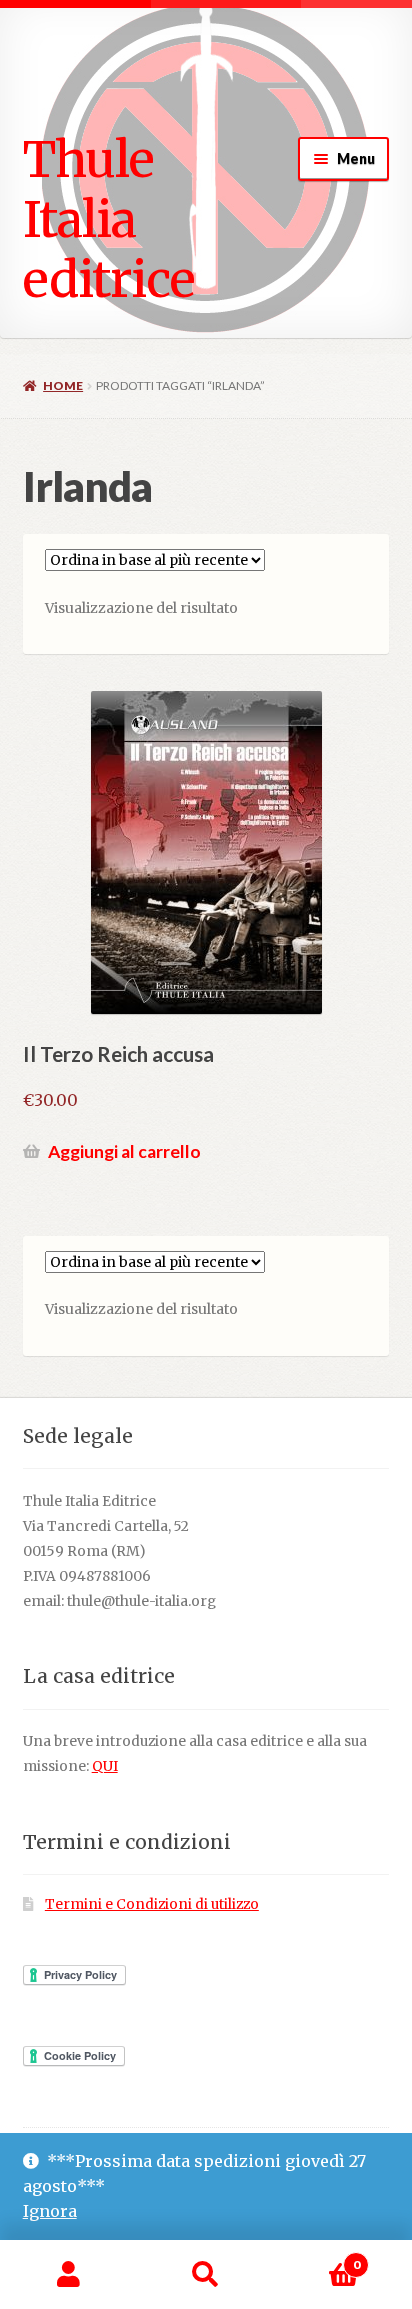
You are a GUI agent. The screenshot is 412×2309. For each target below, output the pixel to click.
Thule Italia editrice (109, 219)
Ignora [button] (50, 2211)
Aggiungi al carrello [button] (124, 1151)
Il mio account (68, 2275)
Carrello (317, 2257)
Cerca (205, 2275)
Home (63, 385)
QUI (105, 1766)
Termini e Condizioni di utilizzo (152, 1904)
